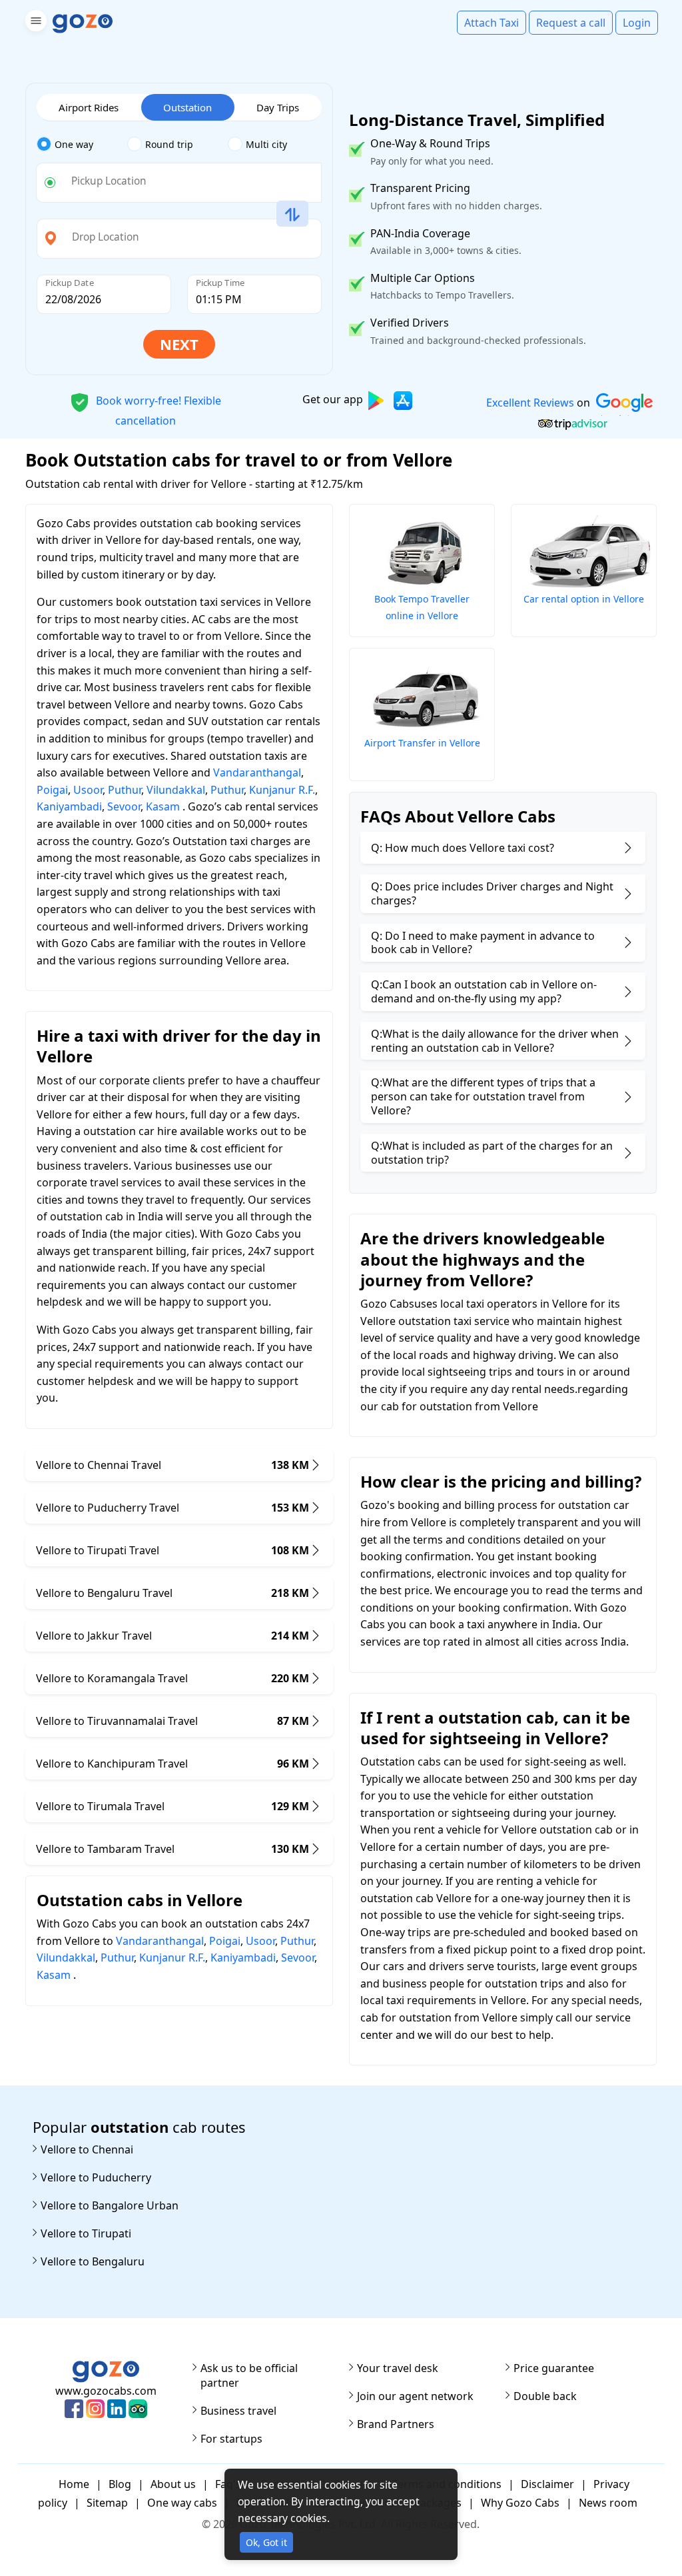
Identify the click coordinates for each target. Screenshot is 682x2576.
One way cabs (182, 2503)
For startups (231, 2439)
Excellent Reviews (529, 403)
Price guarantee (554, 2368)
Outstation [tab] (187, 107)
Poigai (52, 790)
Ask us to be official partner (249, 2375)
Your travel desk (398, 2368)
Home (74, 2484)
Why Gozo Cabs (520, 2503)
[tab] (82, 145)
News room (608, 2503)
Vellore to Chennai (87, 2149)
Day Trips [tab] (278, 107)
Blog (120, 2484)
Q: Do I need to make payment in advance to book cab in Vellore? (483, 943)
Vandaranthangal (257, 772)
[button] (34, 23)
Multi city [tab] (266, 144)
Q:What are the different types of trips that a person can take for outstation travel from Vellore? (483, 1096)
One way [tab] (74, 144)
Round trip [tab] (169, 144)
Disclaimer (547, 2484)
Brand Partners (396, 2424)
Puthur (125, 790)
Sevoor (124, 806)
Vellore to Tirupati (86, 2233)
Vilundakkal (176, 790)
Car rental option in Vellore (584, 599)
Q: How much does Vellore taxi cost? (463, 848)
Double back (545, 2396)
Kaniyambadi (69, 806)
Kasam (163, 806)
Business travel (238, 2411)
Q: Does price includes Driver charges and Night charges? (492, 893)
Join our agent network (415, 2396)
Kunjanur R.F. (282, 790)
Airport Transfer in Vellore (422, 743)
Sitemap (107, 2503)
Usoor (88, 790)
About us (173, 2484)
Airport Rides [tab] (89, 107)
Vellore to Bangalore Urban (110, 2205)
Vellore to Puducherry (96, 2177)
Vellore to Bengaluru (93, 2261)
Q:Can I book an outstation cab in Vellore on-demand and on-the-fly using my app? (484, 991)
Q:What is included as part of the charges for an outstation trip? (492, 1153)
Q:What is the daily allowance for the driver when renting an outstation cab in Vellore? (495, 1041)
